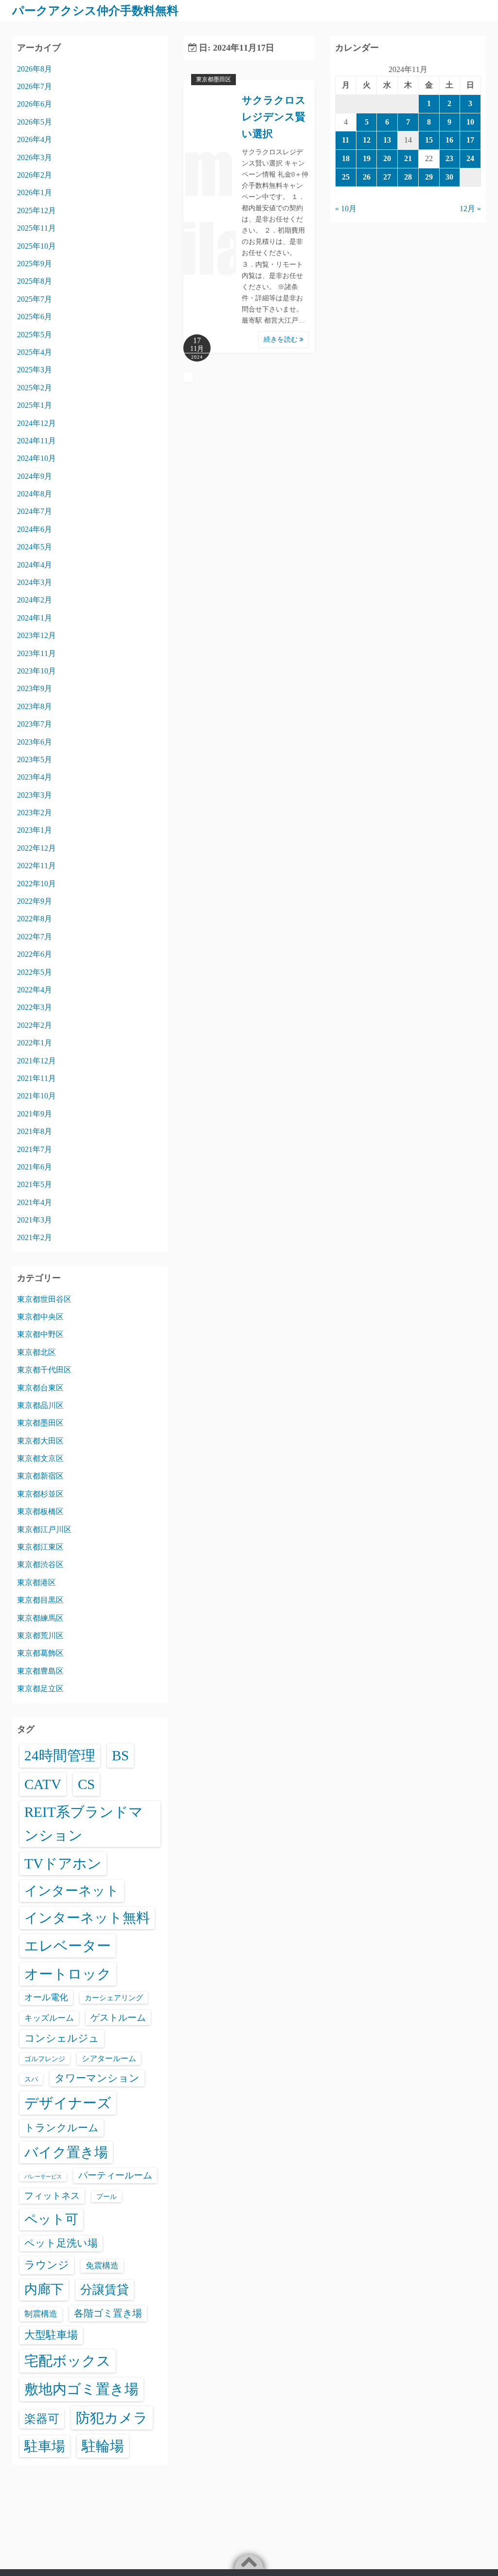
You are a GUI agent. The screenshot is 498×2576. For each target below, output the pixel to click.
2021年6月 (35, 1167)
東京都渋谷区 (40, 1564)
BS (120, 1755)
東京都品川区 (40, 1405)
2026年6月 (35, 104)
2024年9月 (35, 476)
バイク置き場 (66, 2152)
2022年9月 (35, 901)
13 (387, 140)
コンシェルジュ (62, 2038)
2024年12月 (36, 423)
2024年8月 (35, 494)
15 (429, 140)
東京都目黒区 (40, 1600)
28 (408, 177)
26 (367, 177)
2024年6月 (35, 529)
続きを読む (282, 339)
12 (367, 140)
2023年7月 (35, 724)
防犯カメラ (112, 2418)
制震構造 (41, 2314)
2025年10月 (36, 246)
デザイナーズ (68, 2103)
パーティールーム (115, 2175)
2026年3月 (35, 157)
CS (86, 1784)
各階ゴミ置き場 (108, 2313)
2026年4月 (35, 139)
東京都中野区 (40, 1334)
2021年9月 (35, 1114)
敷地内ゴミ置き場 (81, 2389)
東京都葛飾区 (40, 1653)
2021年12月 (36, 1061)
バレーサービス (43, 2177)
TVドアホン (63, 1863)
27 (387, 177)
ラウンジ (47, 2265)
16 (449, 140)
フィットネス (52, 2196)
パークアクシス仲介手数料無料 (95, 11)
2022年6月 (35, 954)
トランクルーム (62, 2128)
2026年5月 (35, 122)
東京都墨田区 (213, 79)
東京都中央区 (40, 1317)
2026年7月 (35, 86)
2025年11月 (36, 228)
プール (107, 2196)
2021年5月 (35, 1184)
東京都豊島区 (40, 1671)
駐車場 (45, 2446)
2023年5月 (35, 759)
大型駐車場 (51, 2335)
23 (449, 158)
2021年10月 (36, 1096)
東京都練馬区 (40, 1618)
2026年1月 (35, 192)
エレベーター (68, 1946)
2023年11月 (36, 653)
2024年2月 (35, 600)
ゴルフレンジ (45, 2059)
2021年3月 (35, 1220)
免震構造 (102, 2266)
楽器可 (42, 2419)
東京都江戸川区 (44, 1529)
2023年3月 (35, 795)
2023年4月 (35, 777)
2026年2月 (35, 175)
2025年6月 (35, 317)
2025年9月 (35, 264)
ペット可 (51, 2219)
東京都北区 (36, 1352)
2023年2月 (35, 813)
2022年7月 (35, 937)
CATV (43, 1784)
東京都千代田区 (44, 1370)
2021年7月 (35, 1149)
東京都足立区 (40, 1689)
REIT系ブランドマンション (84, 1824)
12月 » (470, 209)
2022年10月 (36, 884)
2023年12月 (36, 635)
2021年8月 (35, 1131)
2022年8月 (35, 919)
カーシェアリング (114, 1998)
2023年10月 (36, 671)
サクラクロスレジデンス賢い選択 (274, 117)
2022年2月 (35, 1025)
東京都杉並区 (40, 1494)
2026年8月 (35, 69)
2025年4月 (35, 352)
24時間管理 (60, 1755)
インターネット (72, 1891)
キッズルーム (49, 2018)
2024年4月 (35, 565)
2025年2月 (35, 388)
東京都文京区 (40, 1458)
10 (470, 122)
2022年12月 (36, 848)
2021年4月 (35, 1202)
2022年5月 (35, 972)
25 (346, 177)
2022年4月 (35, 990)
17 (470, 140)
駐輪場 (103, 2446)
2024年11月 (36, 441)
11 (346, 140)
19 (367, 158)
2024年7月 (35, 511)
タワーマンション (97, 2078)
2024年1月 (35, 618)
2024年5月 (35, 547)
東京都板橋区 (40, 1511)
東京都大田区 (40, 1441)
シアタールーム (109, 2058)
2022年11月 (36, 866)
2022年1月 (35, 1043)
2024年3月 (35, 582)
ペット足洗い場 (61, 2243)
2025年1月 (35, 405)
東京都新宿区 (40, 1476)
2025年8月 (35, 281)
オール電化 (46, 1997)
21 (408, 158)
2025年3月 (35, 370)
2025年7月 (35, 299)
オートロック (68, 1974)
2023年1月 (35, 830)
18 (346, 158)
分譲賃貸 (105, 2290)
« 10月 (346, 209)
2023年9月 (35, 688)
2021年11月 (36, 1078)
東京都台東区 (40, 1388)
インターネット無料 (87, 1918)
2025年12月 (36, 210)
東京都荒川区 (40, 1635)
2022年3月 (35, 1007)
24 (470, 158)
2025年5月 (35, 335)
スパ (31, 2079)
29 (429, 177)
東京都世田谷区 (44, 1299)
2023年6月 (35, 742)
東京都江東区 (40, 1547)
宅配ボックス (68, 2361)
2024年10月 (36, 458)
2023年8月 (35, 706)
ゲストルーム (118, 2018)
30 (449, 177)
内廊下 (44, 2289)
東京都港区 (36, 1582)
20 (387, 158)
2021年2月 (35, 1237)
